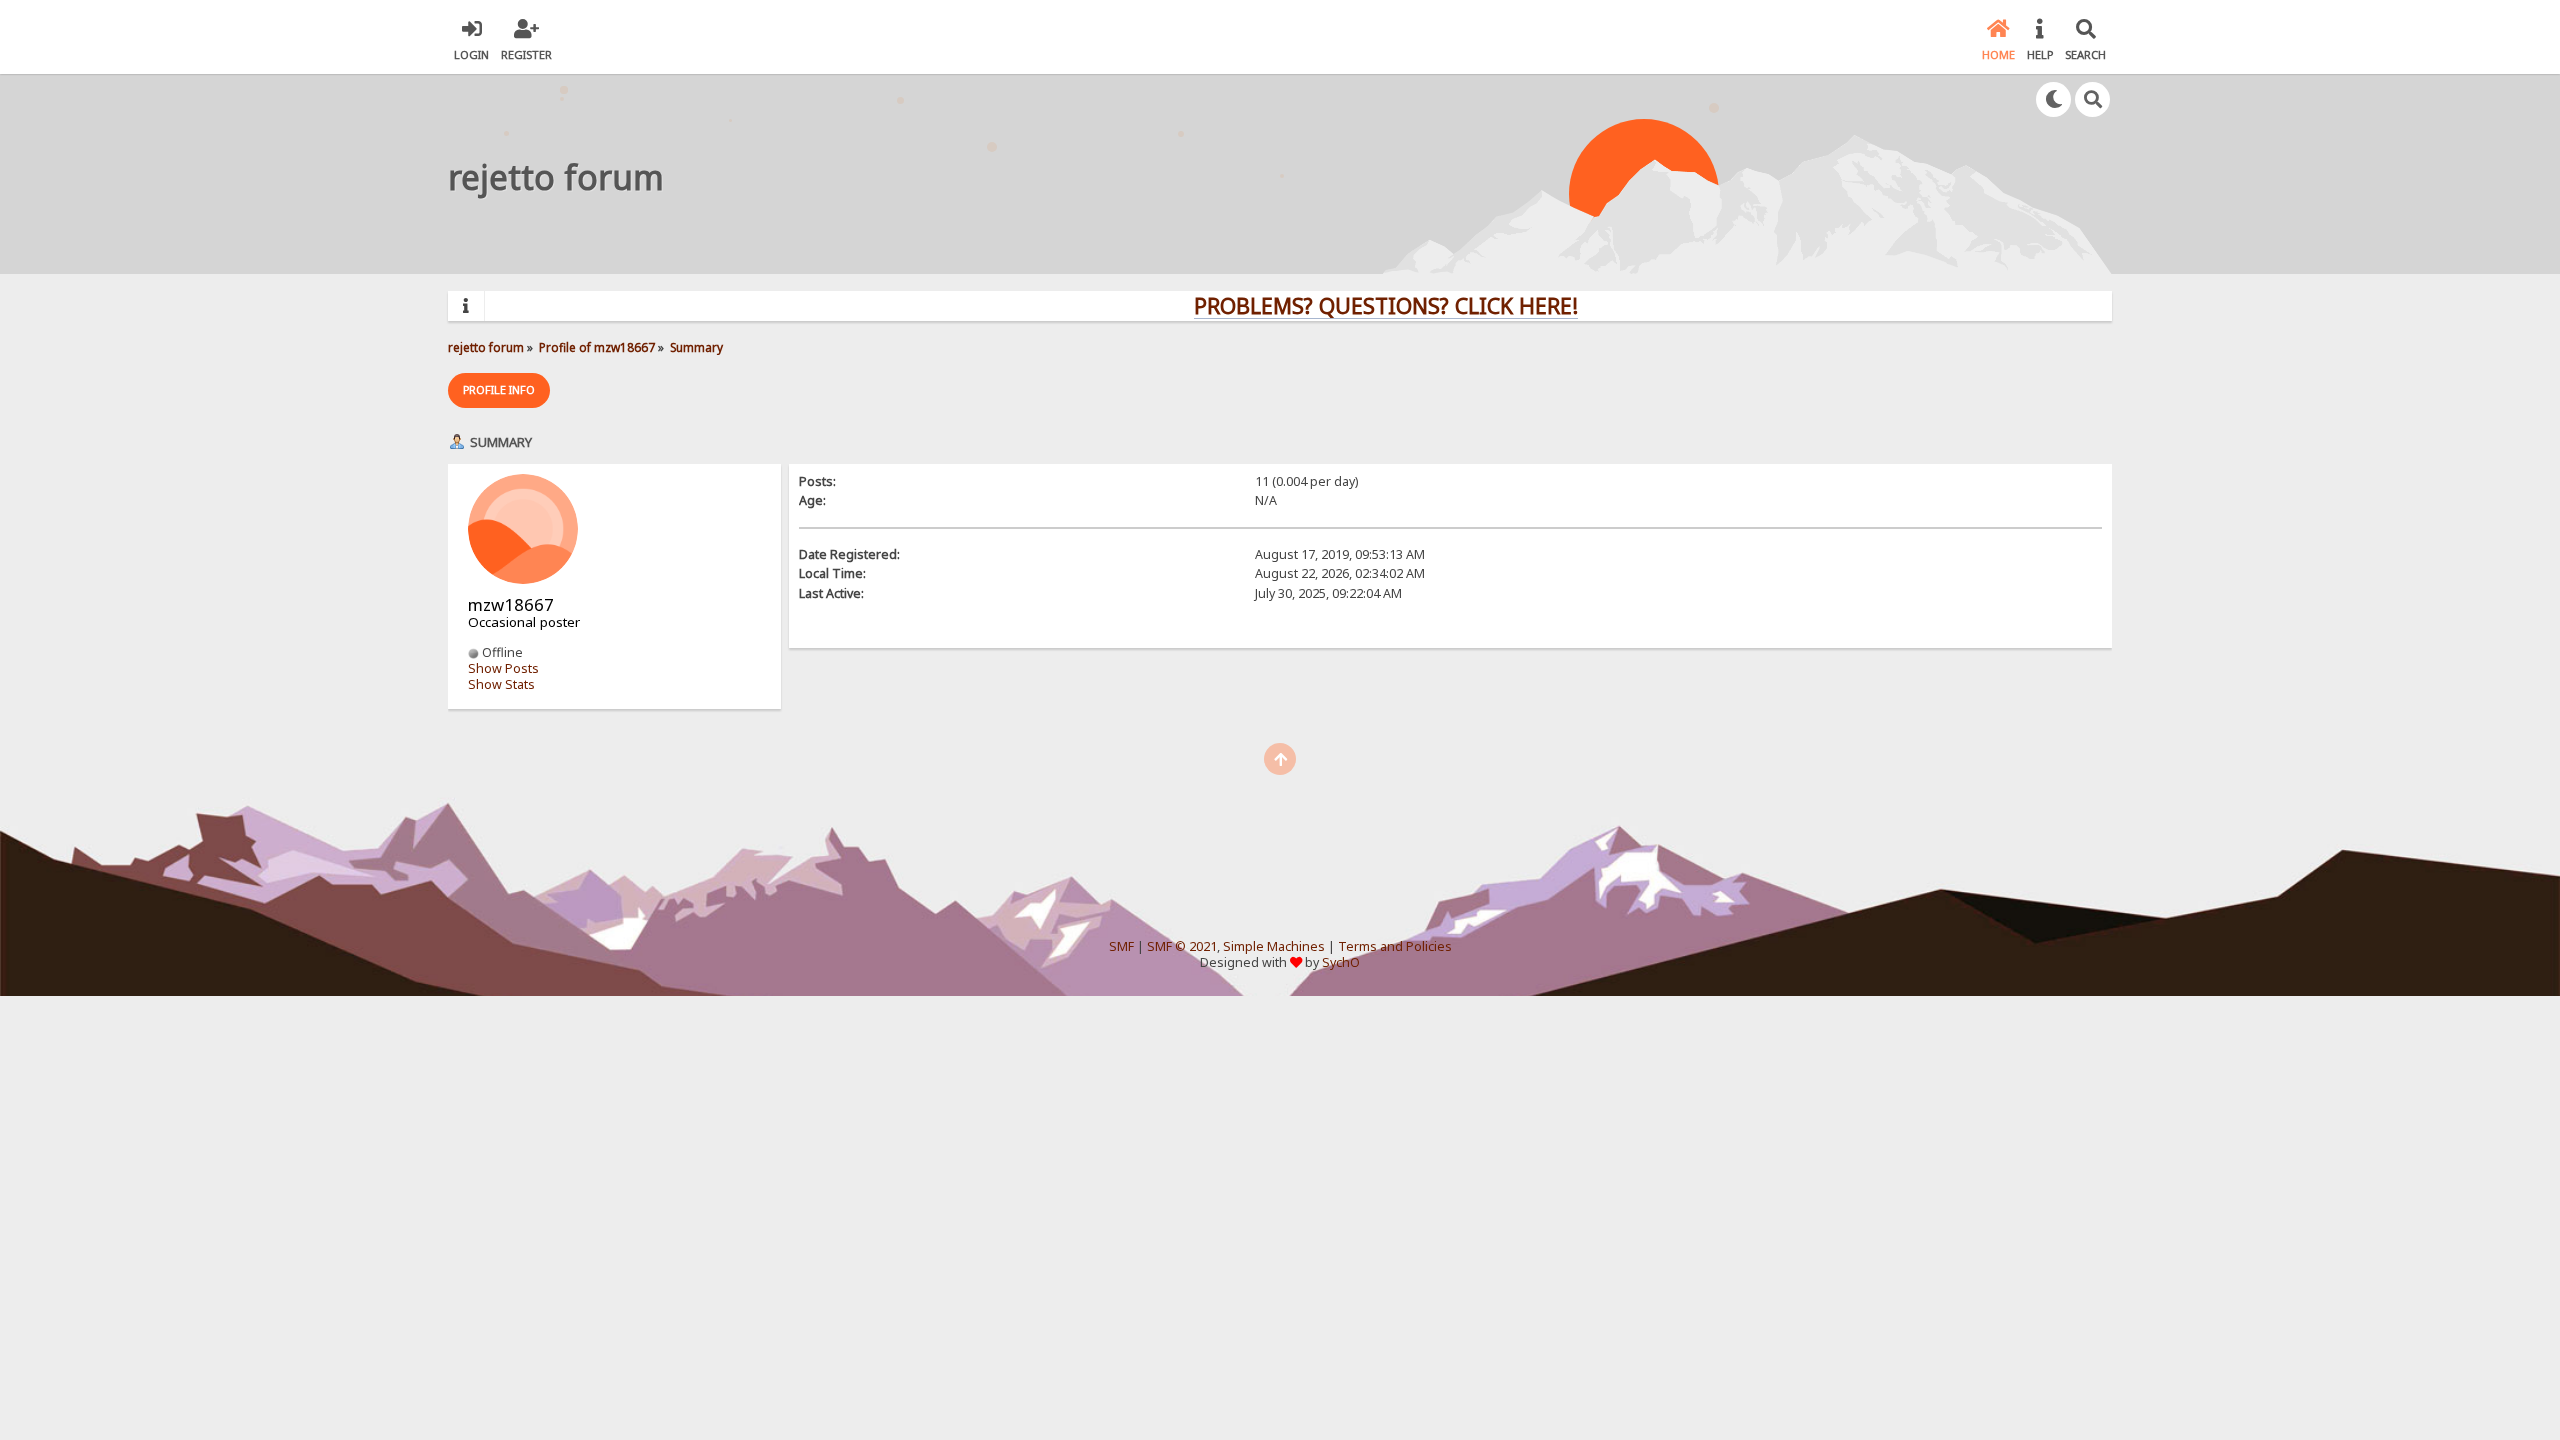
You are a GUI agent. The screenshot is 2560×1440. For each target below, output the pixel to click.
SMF (1121, 946)
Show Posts (503, 668)
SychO (1341, 962)
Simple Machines (1274, 946)
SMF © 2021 (1182, 946)
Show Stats (501, 684)
